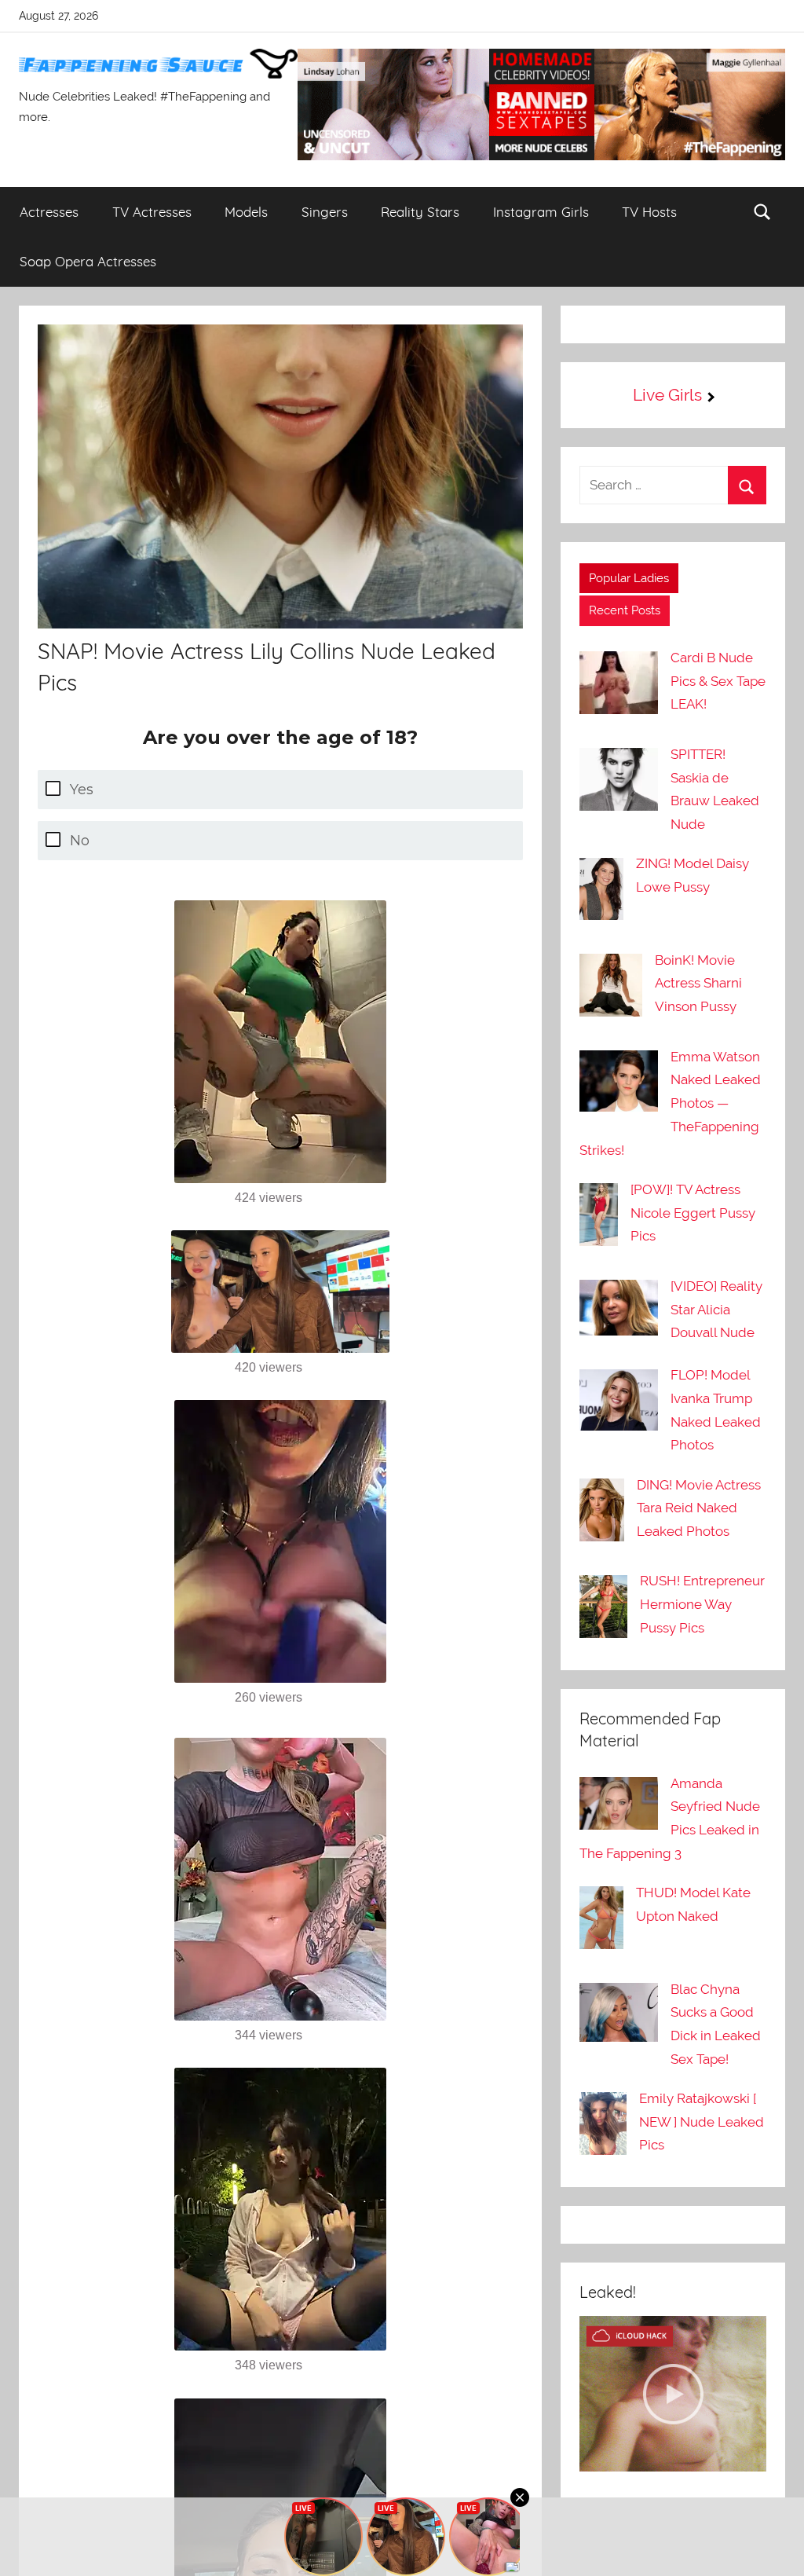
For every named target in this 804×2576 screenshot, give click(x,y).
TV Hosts (649, 212)
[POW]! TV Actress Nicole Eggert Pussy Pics (693, 1213)
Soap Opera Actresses (88, 261)
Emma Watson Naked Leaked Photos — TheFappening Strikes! (670, 1103)
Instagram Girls (541, 212)
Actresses (49, 212)
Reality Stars (420, 212)
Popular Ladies (629, 578)
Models (246, 212)
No (80, 841)
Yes (82, 790)
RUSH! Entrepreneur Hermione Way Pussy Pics (702, 1604)
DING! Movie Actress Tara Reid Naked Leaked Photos (699, 1508)
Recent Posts (625, 610)
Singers (325, 212)
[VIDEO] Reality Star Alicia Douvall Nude (716, 1310)
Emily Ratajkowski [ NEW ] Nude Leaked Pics (702, 2122)
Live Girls (667, 395)
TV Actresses (152, 212)
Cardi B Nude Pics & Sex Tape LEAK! (718, 681)
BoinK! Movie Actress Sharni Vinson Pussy (698, 984)
